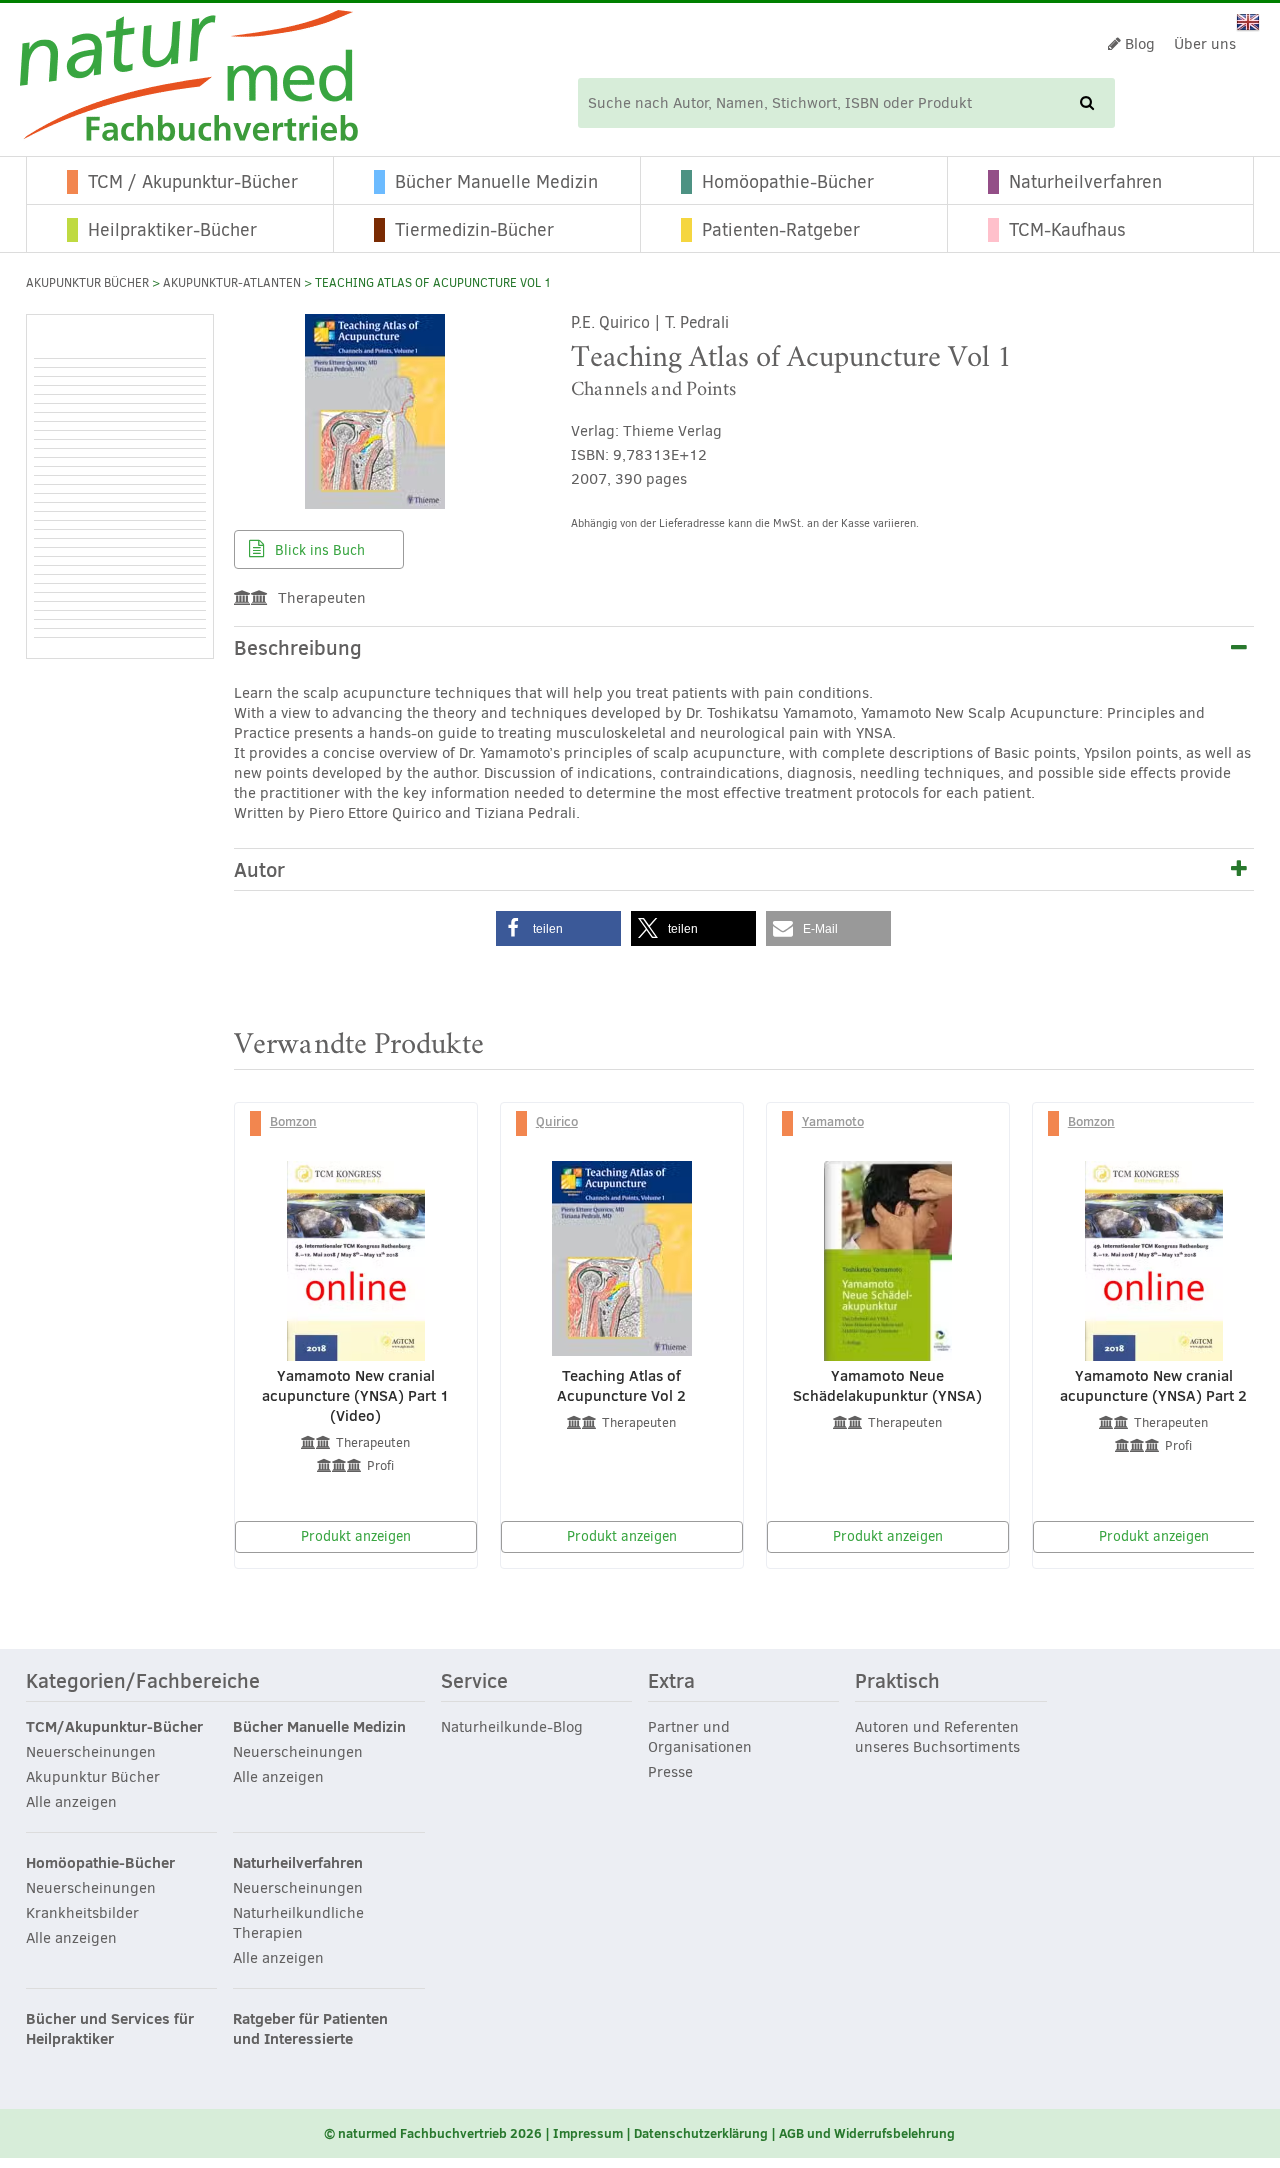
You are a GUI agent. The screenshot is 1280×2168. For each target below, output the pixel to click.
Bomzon (293, 1121)
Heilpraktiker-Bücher (172, 230)
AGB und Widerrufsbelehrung (867, 2133)
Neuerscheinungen (91, 1752)
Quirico (557, 1121)
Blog (1138, 44)
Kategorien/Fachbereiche (143, 1682)
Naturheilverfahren (1085, 182)
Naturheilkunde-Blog (512, 1727)
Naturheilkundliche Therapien (298, 1923)
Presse (670, 1772)
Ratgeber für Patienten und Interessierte (310, 2029)
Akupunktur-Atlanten (232, 283)
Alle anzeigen (71, 1802)
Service (474, 1682)
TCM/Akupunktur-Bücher (114, 1727)
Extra (671, 1682)
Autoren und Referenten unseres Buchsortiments (937, 1737)
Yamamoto (833, 1121)
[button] (558, 928)
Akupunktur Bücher (87, 283)
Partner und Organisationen (700, 1737)
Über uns (1205, 44)
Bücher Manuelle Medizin (496, 182)
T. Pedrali (697, 322)
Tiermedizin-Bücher (474, 230)
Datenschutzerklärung (701, 2133)
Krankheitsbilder (82, 1913)
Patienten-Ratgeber (781, 230)
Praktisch (897, 1682)
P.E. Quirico (610, 322)
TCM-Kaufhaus (1067, 230)
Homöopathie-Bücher (788, 182)
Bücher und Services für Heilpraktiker (110, 2029)
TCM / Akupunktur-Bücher (193, 182)
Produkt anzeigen (356, 1536)
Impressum (588, 2133)
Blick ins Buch (318, 550)
